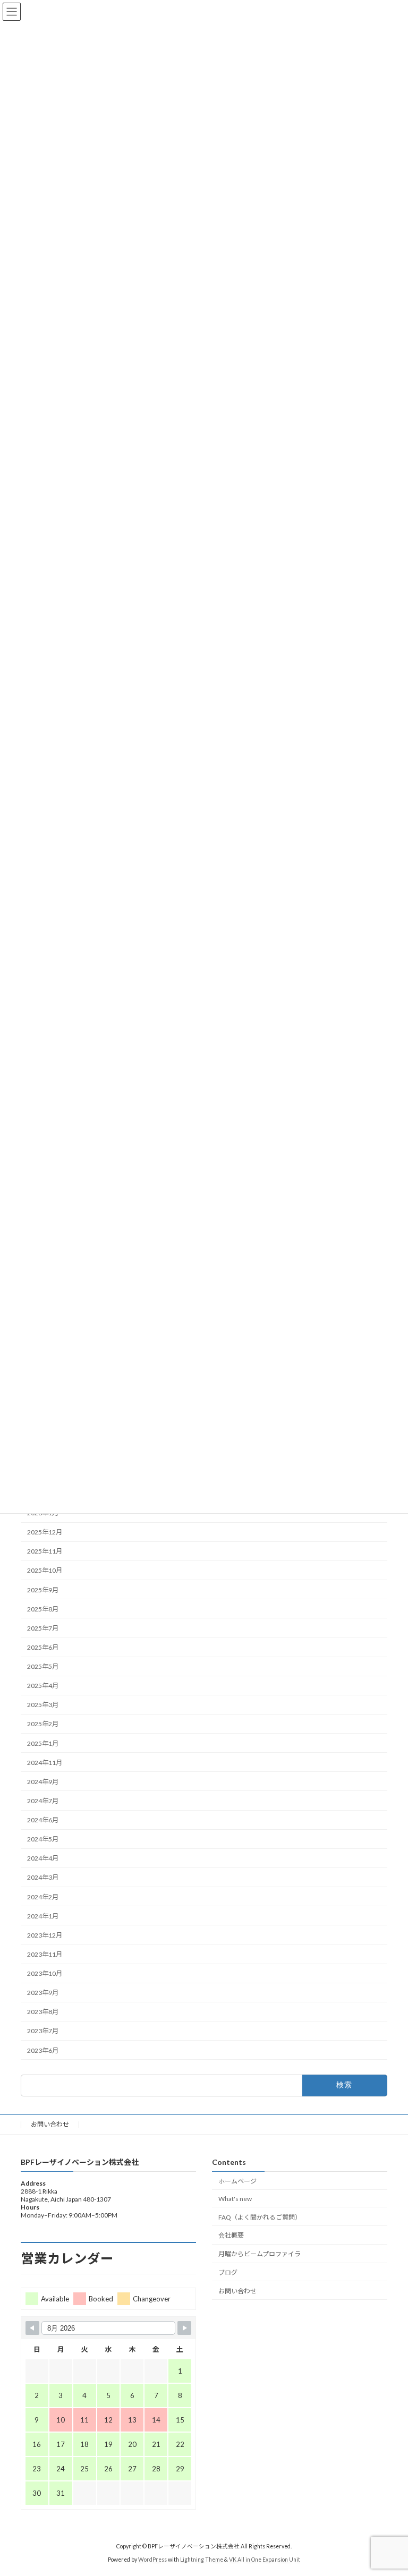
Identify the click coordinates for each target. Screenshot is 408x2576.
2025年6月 (43, 1647)
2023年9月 (43, 1993)
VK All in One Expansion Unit (265, 2560)
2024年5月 (43, 1839)
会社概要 (231, 2236)
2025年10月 (45, 1570)
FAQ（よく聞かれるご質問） (260, 2217)
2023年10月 (45, 1973)
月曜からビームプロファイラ (260, 2254)
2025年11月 (45, 1551)
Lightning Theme (202, 2560)
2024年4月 (43, 1858)
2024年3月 (43, 1877)
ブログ (228, 2272)
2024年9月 (43, 1782)
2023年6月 (43, 2050)
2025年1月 (43, 1743)
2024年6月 (43, 1820)
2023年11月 (45, 1954)
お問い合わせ (50, 2124)
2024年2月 (43, 1896)
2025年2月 (43, 1724)
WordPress (152, 2560)
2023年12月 (45, 1935)
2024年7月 (43, 1801)
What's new (235, 2199)
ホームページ (237, 2181)
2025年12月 (45, 1532)
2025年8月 (43, 1609)
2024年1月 (43, 1916)
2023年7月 (43, 2031)
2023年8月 (43, 2012)
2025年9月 (43, 1589)
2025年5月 (43, 1666)
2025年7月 (43, 1628)
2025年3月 (43, 1705)
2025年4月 (43, 1686)
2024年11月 (45, 1762)
